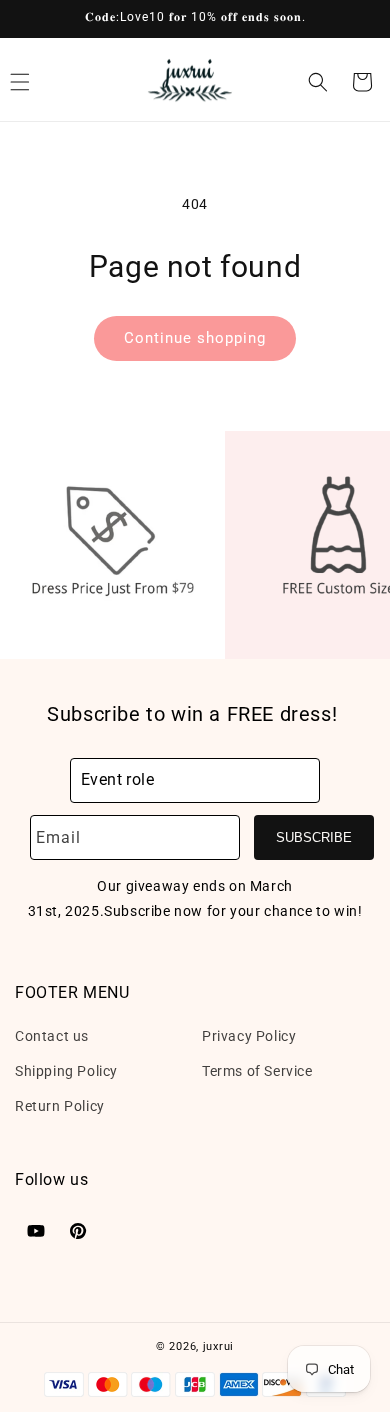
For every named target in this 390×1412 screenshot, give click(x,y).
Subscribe (314, 837)
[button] (318, 82)
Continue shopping (195, 338)
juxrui (218, 1346)
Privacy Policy (249, 1036)
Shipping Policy (66, 1071)
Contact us (52, 1036)
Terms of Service (257, 1071)
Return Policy (60, 1106)
